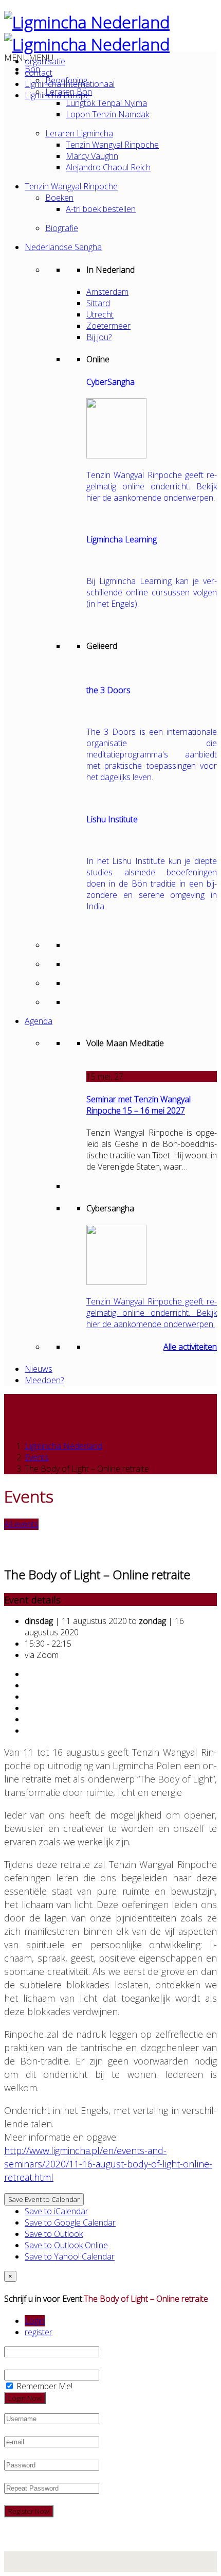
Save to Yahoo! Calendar (70, 2256)
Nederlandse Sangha (63, 247)
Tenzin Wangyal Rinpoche (112, 145)
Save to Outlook (54, 2234)
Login (35, 2321)
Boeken (59, 198)
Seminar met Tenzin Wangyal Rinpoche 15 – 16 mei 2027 (139, 1105)
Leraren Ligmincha (79, 133)
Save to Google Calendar (70, 2222)
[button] (29, 58)
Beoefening (66, 80)
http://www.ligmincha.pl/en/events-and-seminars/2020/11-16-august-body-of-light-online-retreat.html (108, 2164)
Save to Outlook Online (66, 2245)
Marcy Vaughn (92, 156)
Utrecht (100, 314)
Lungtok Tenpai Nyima (106, 103)
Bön (32, 69)
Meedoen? (44, 1380)
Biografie (62, 228)
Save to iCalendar (57, 2211)
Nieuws (39, 1369)
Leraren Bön (69, 92)
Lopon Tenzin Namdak (107, 114)
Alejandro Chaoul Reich (108, 167)
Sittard (98, 303)
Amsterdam (107, 292)
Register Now (29, 2511)
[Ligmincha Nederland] (87, 22)
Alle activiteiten (190, 1347)
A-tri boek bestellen (101, 209)
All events (21, 1524)
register (39, 2332)
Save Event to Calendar (44, 2199)
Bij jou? (99, 337)
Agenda (39, 1021)
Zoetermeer (108, 326)
